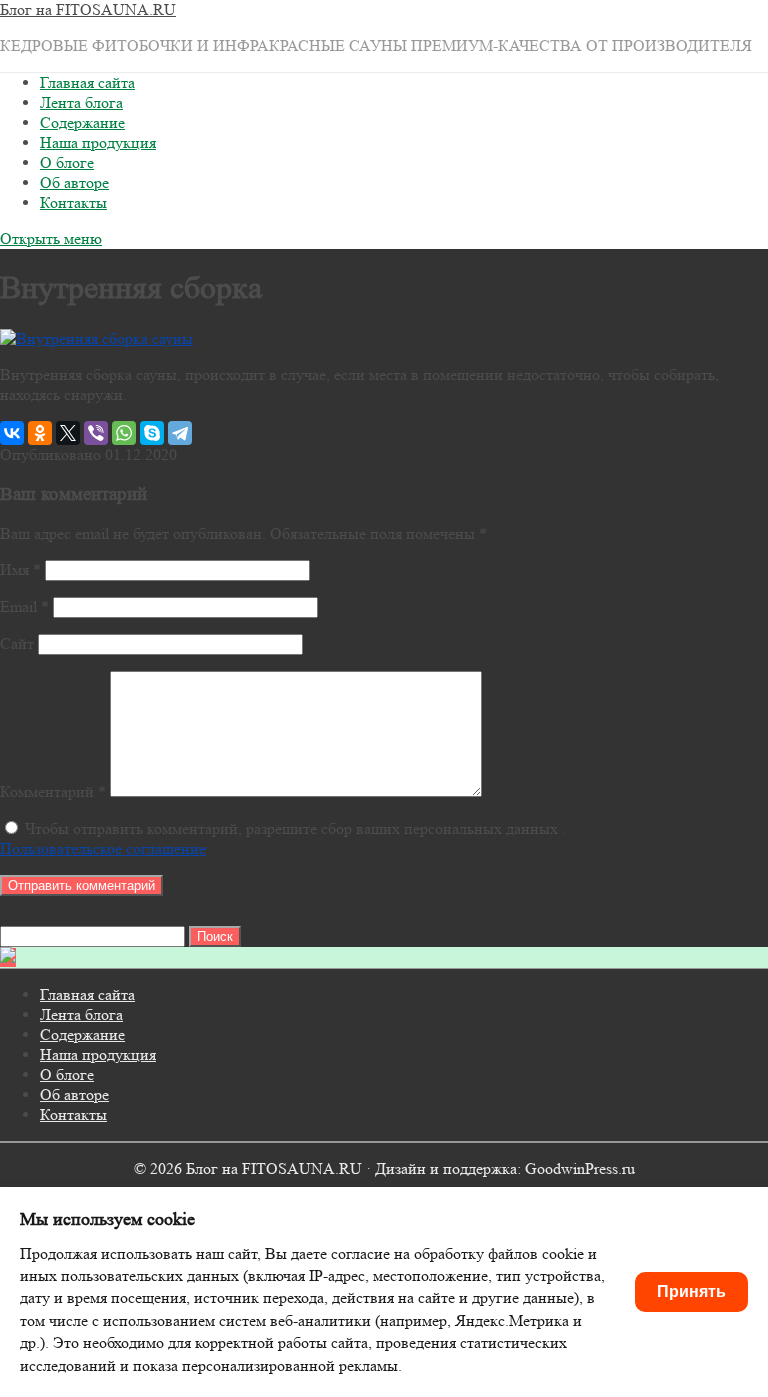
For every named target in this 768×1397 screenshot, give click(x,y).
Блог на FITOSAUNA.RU (88, 9)
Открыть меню (51, 238)
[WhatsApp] (124, 433)
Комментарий (53, 791)
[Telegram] (180, 433)
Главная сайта (87, 82)
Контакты (73, 202)
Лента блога (81, 102)
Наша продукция (98, 142)
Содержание (82, 122)
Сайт (17, 643)
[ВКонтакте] (12, 433)
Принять (691, 1291)
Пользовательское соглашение (103, 848)
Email (24, 606)
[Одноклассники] (40, 433)
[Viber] (96, 433)
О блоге (67, 162)
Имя (20, 569)
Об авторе (74, 182)
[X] (68, 433)
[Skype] (152, 433)
